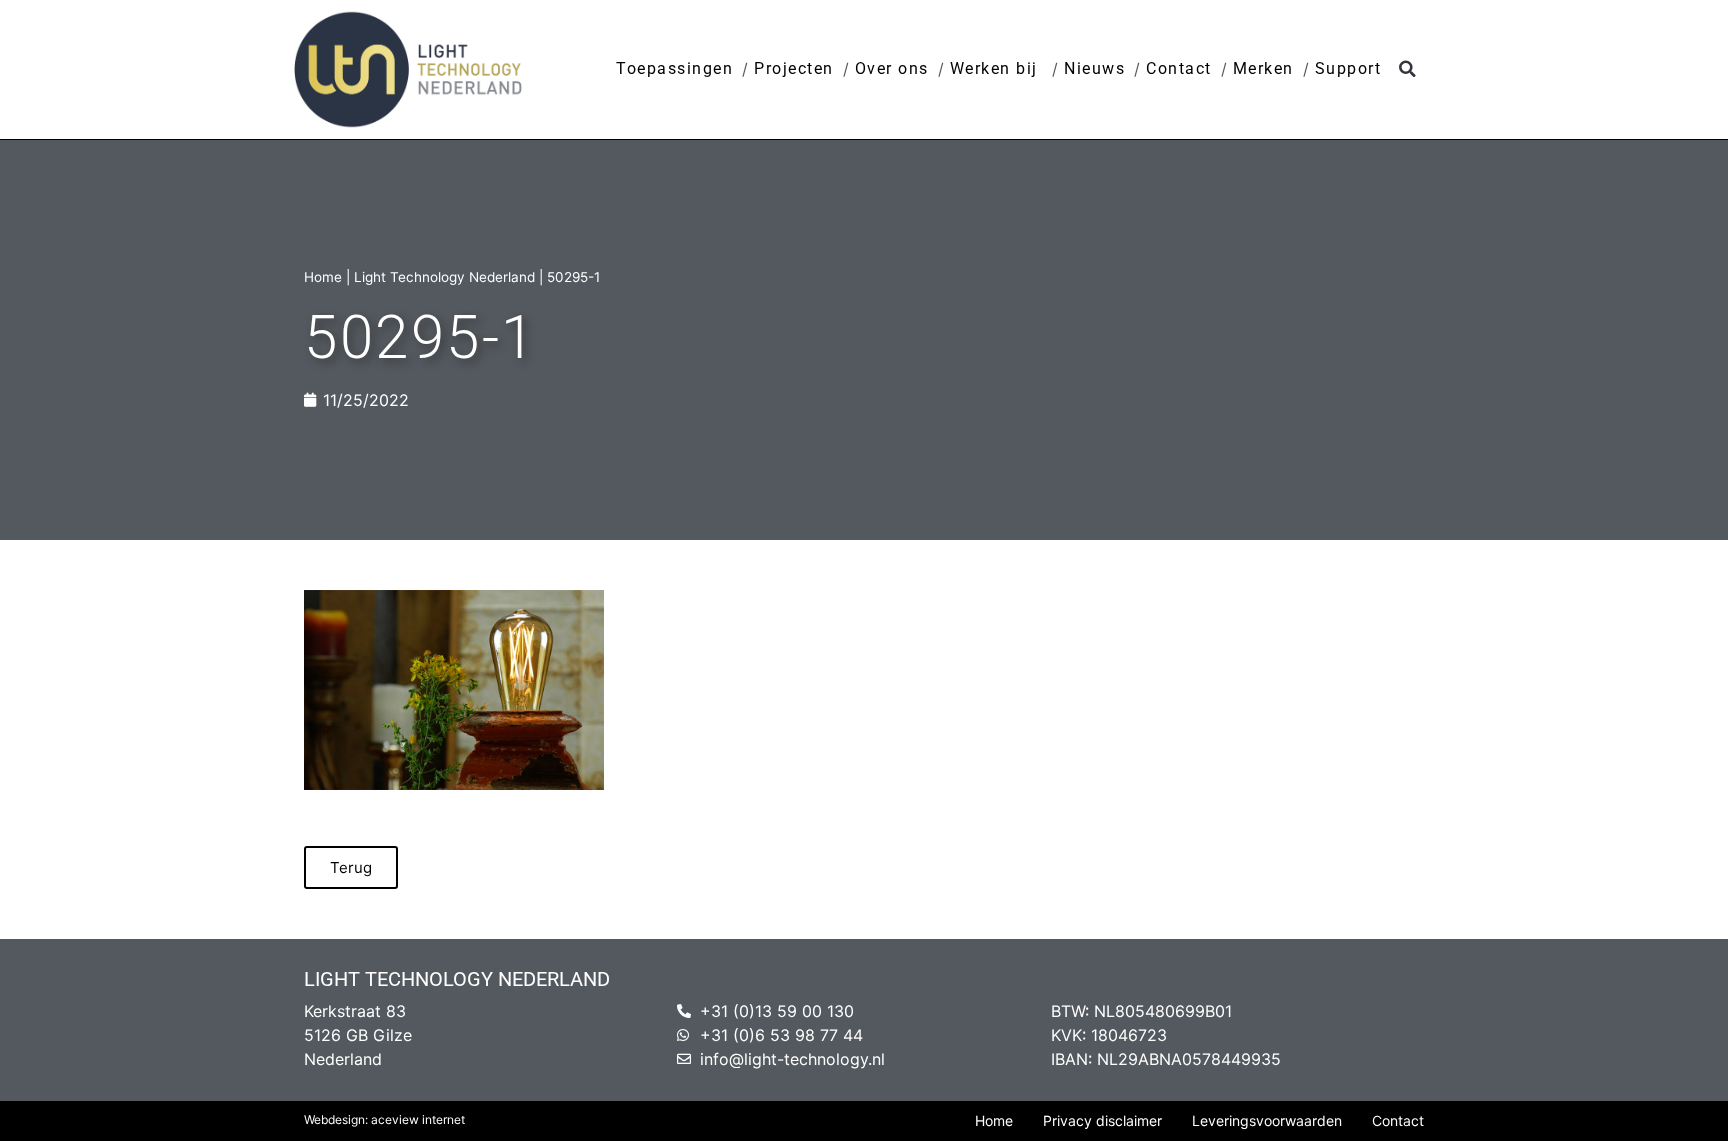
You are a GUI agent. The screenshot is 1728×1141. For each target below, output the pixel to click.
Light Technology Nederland (444, 277)
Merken (1263, 68)
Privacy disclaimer (1102, 1120)
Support (1348, 68)
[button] (1407, 69)
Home (323, 277)
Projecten (794, 68)
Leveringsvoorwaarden (1267, 1120)
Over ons (892, 68)
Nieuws (1094, 68)
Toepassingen (674, 68)
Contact (1179, 68)
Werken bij (997, 68)
